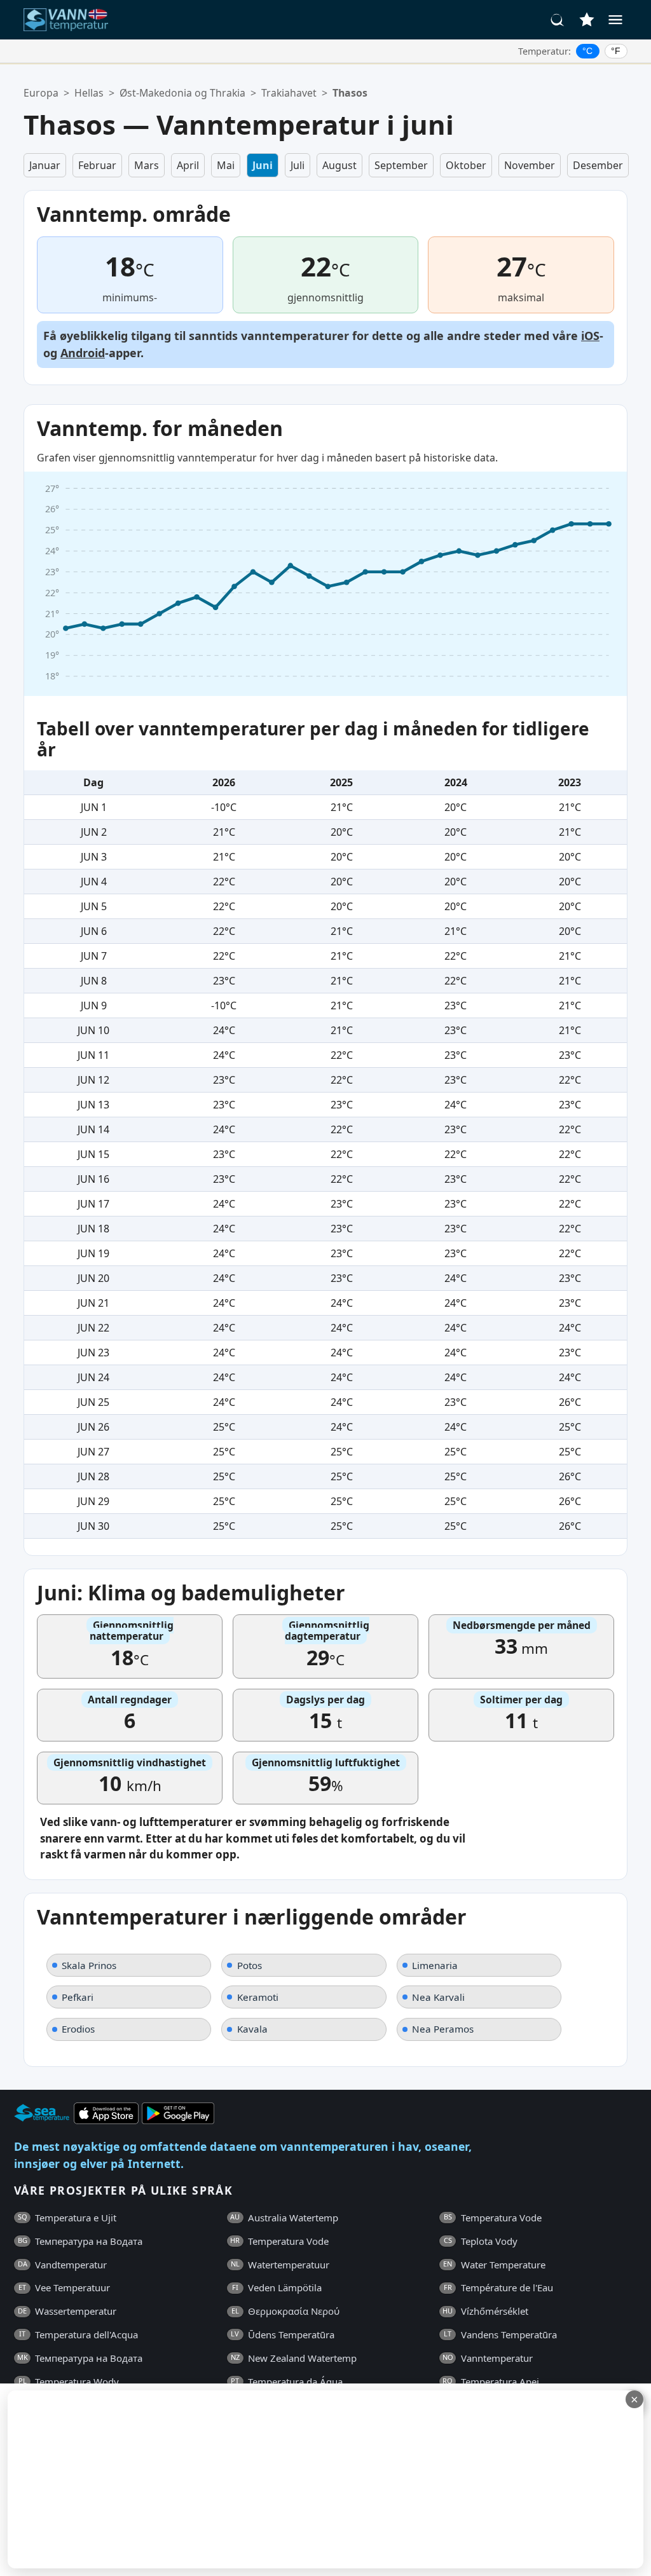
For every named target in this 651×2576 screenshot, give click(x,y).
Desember (598, 165)
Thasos (350, 93)
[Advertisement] (310, 2479)
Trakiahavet (289, 93)
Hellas (89, 93)
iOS (590, 336)
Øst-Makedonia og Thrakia (182, 93)
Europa (41, 93)
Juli (298, 165)
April (188, 165)
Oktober (466, 165)
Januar (45, 165)
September (401, 165)
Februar (97, 165)
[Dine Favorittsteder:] (587, 20)
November (530, 165)
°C (587, 51)
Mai (226, 165)
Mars (147, 165)
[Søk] (558, 20)
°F (616, 51)
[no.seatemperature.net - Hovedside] (73, 20)
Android (83, 353)
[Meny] (615, 20)
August (339, 165)
